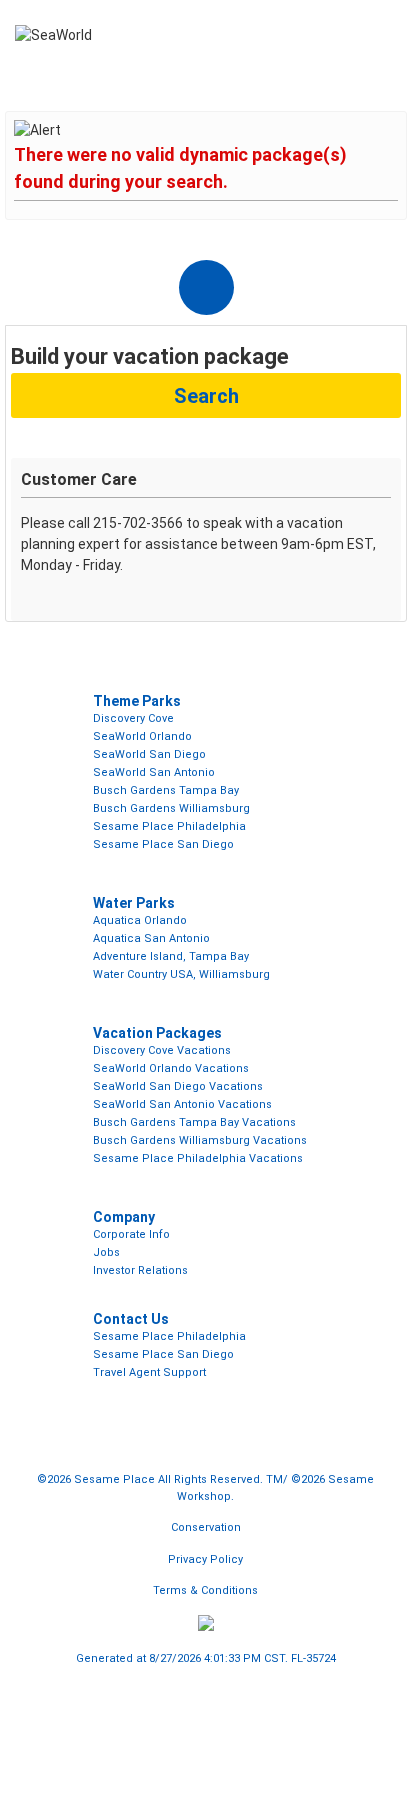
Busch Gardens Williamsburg (171, 808)
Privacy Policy (205, 1559)
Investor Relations (140, 1270)
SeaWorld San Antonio (154, 772)
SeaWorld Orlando (142, 736)
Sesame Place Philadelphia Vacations (198, 1158)
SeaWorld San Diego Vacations (178, 1086)
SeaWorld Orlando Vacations (171, 1068)
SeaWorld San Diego (149, 754)
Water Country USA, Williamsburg (181, 974)
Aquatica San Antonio (151, 938)
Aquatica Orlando (140, 920)
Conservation (206, 1527)
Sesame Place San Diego (163, 844)
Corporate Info (131, 1234)
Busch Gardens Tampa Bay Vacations (194, 1122)
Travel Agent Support (149, 1372)
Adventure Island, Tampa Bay (171, 956)
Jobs (106, 1252)
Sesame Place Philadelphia (169, 826)
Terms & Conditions (205, 1590)
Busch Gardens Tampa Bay (166, 790)
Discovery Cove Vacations (162, 1050)
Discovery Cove (133, 718)
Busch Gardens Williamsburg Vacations (200, 1140)
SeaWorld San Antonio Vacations (182, 1104)
